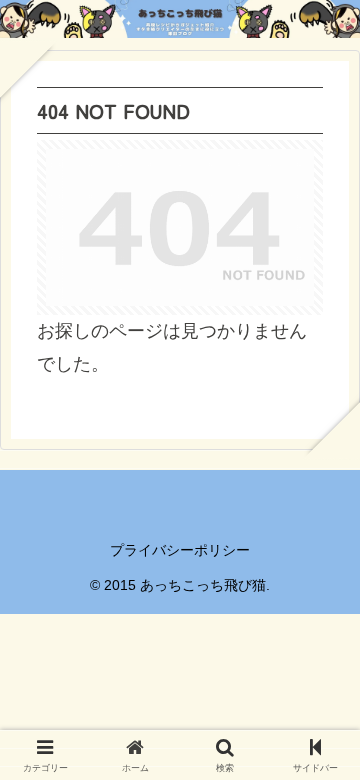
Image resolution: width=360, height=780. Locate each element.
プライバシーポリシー (180, 550)
